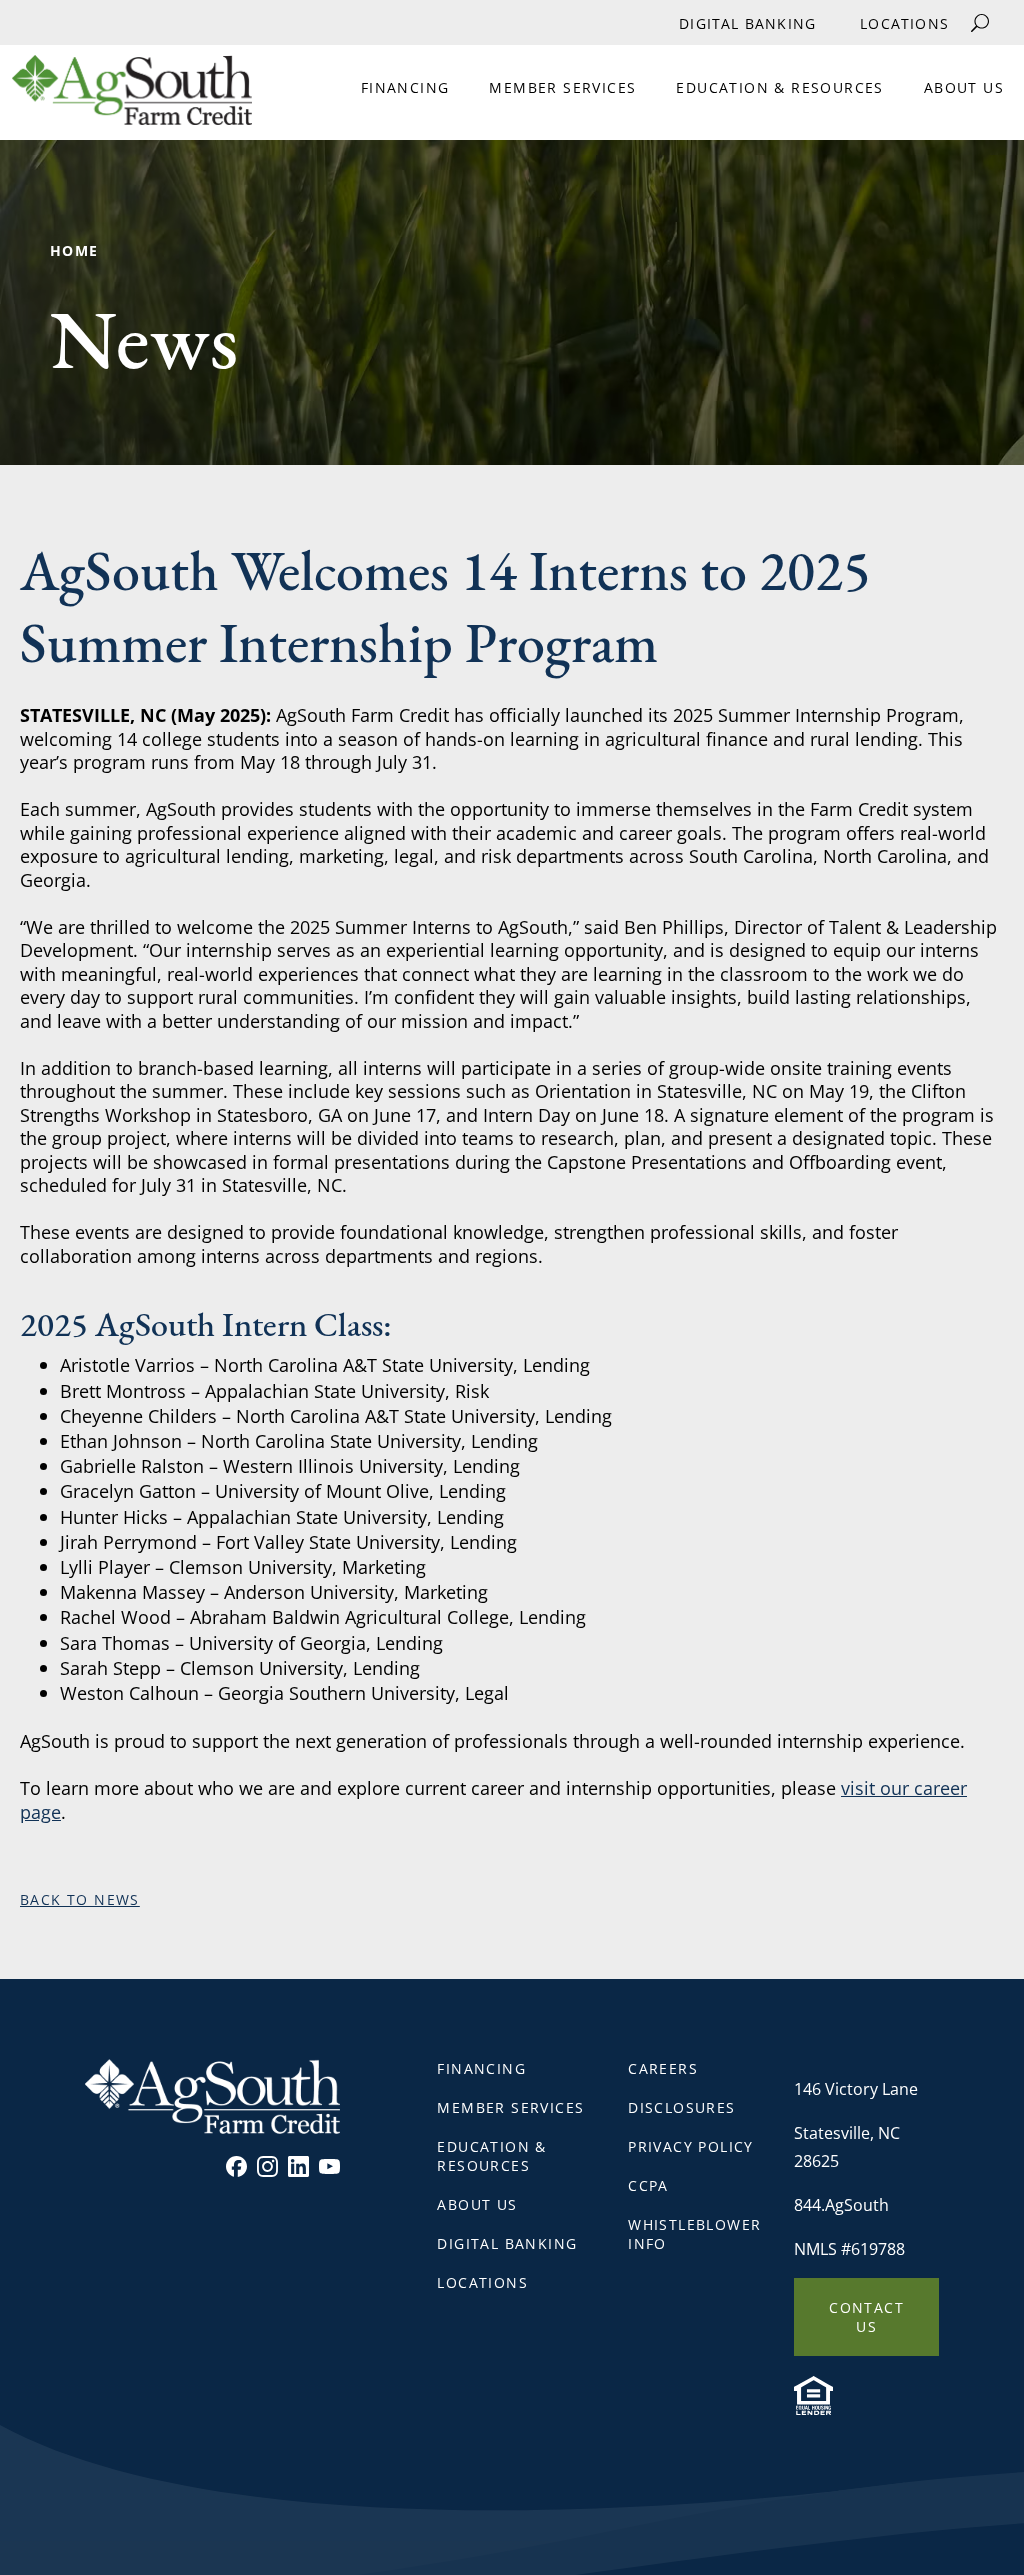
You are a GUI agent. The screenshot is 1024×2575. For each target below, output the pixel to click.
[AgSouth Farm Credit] (126, 97)
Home (74, 250)
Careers (663, 2068)
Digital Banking (747, 23)
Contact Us (866, 2317)
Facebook (236, 2166)
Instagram (267, 2166)
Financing (405, 87)
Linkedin (298, 2166)
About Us (964, 87)
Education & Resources (779, 87)
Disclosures (681, 2107)
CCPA (648, 2185)
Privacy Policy (691, 2146)
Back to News (80, 1899)
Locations (904, 23)
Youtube (329, 2166)
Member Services (562, 87)
